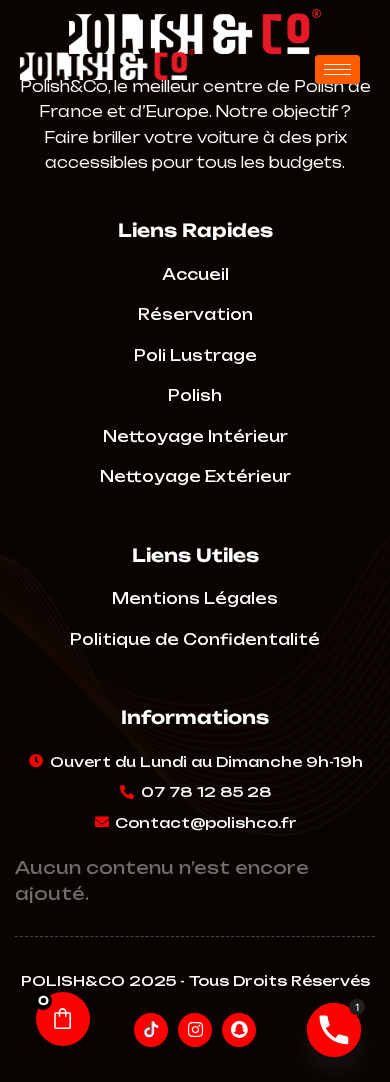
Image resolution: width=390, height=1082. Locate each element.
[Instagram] (195, 1030)
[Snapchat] (239, 1030)
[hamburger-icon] (337, 69)
